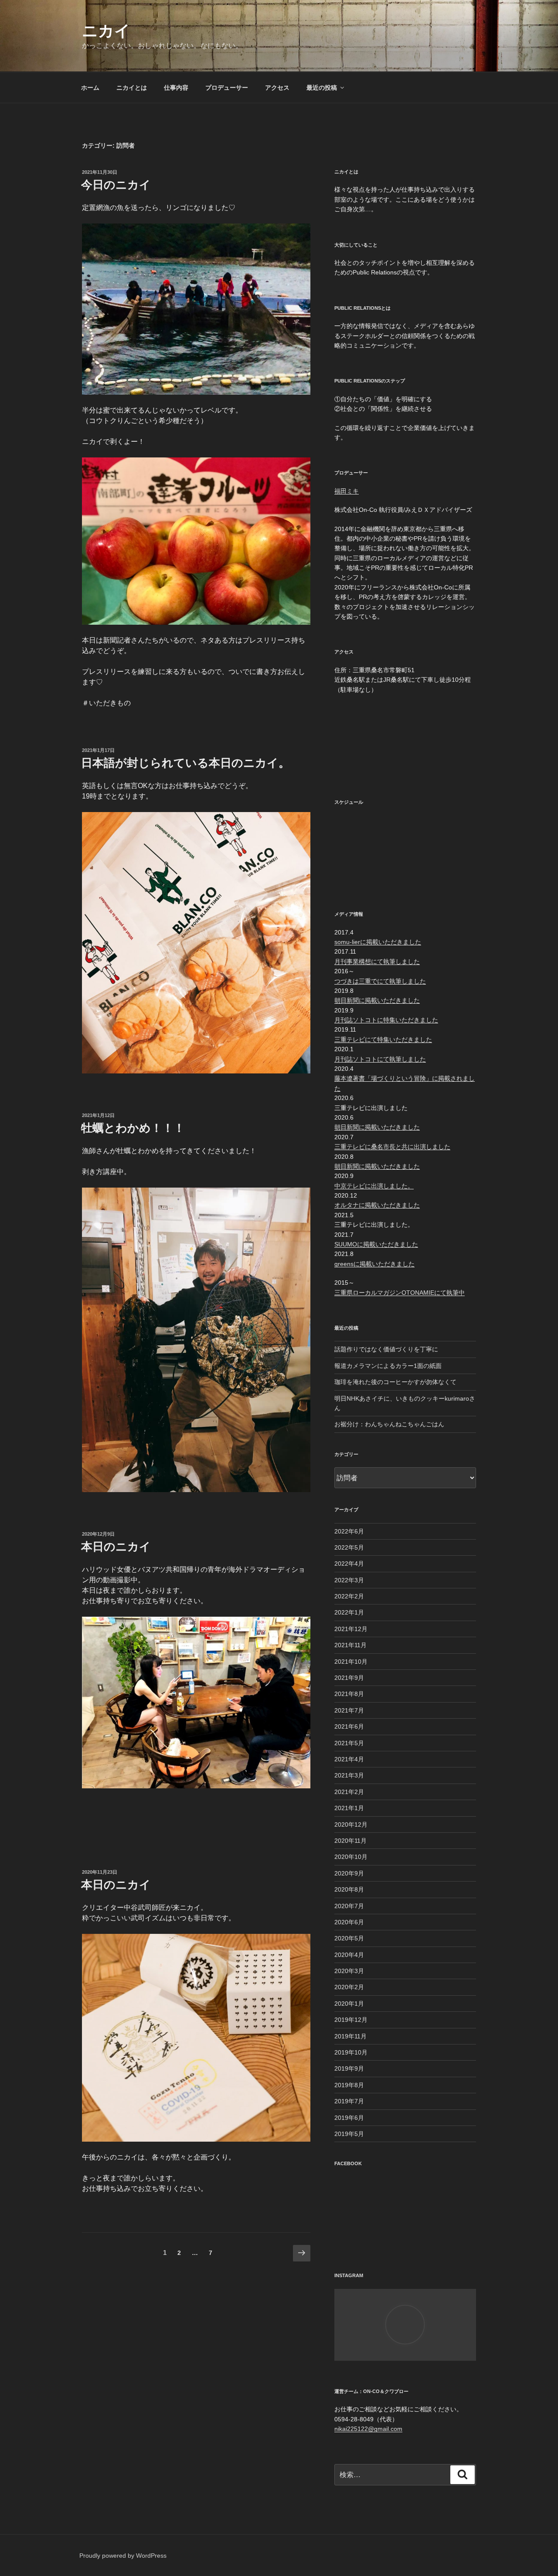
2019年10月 (351, 2052)
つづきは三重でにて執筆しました (380, 981)
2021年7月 (349, 1710)
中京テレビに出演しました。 (374, 1186)
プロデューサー (227, 88)
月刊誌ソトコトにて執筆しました (380, 1059)
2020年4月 (349, 1955)
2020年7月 (349, 1906)
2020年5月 (349, 1938)
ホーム (90, 88)
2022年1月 (349, 1612)
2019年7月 (349, 2101)
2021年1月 (349, 1808)
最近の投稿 (322, 88)
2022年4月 (349, 1564)
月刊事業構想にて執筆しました (377, 961)
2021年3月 (349, 1775)
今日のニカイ (116, 185)
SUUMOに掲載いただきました (376, 1244)
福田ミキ (347, 491)
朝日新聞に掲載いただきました (377, 1000)
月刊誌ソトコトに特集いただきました (386, 1020)
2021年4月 (349, 1759)
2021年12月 (351, 1629)
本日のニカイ (116, 1547)
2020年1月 (349, 2004)
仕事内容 (176, 88)
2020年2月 (349, 1987)
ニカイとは (132, 88)
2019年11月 (350, 2036)
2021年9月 (349, 1678)
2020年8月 (349, 1889)
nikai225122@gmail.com (368, 2429)
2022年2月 (349, 1596)
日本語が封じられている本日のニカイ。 (185, 763)
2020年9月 (349, 1873)
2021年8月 (349, 1694)
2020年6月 (349, 1922)
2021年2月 (349, 1792)
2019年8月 (349, 2085)
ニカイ (106, 31)
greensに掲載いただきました (374, 1264)
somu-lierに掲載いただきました (378, 942)
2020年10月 (351, 1857)
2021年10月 (351, 1662)
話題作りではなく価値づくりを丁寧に (386, 1349)
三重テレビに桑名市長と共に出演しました (392, 1147)
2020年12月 (351, 1825)
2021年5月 (349, 1743)
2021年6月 (349, 1726)
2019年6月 (349, 2118)
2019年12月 (351, 2020)
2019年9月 (349, 2068)
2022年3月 (349, 1580)
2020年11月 (350, 1841)
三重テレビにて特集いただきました (383, 1039)
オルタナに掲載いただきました (377, 1205)
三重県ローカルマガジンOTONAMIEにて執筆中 (400, 1293)
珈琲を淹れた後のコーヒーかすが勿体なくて (395, 1382)
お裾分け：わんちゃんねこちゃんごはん (389, 1424)
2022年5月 (349, 1547)
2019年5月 (349, 2134)
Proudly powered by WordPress (123, 2556)
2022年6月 (349, 1531)
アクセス (277, 88)
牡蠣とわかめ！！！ (133, 1128)
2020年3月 (349, 1971)
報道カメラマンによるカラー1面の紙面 (388, 1366)
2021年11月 (350, 1645)
